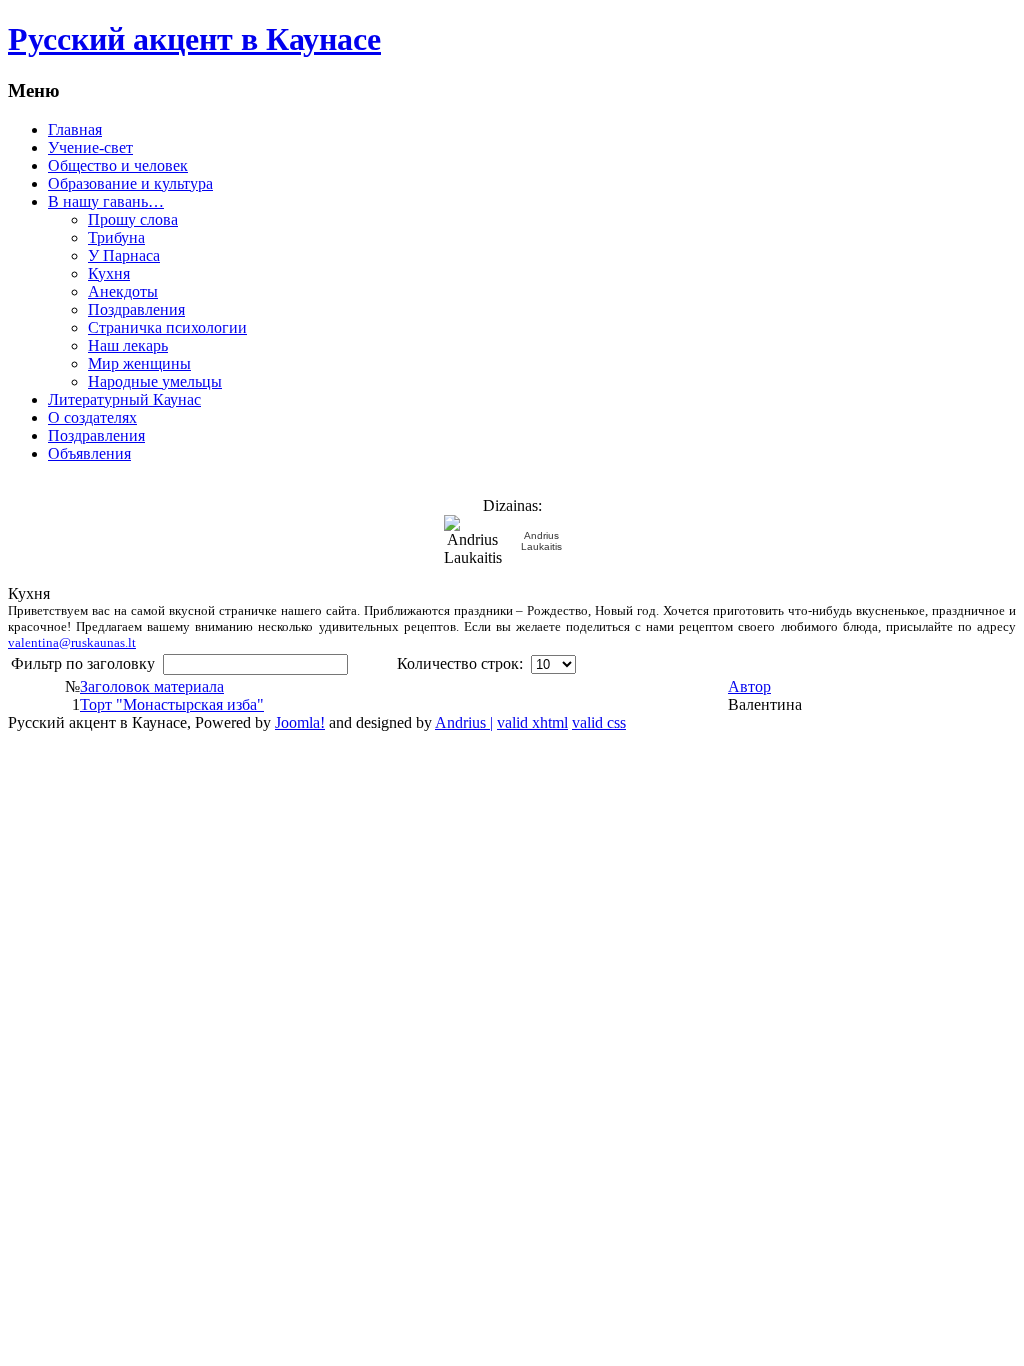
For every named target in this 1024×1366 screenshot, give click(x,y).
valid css (599, 722)
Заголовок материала (152, 686)
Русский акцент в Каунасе (194, 39)
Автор (749, 686)
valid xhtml (532, 722)
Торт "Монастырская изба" (172, 704)
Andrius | (464, 722)
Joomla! (300, 722)
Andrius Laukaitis (541, 541)
